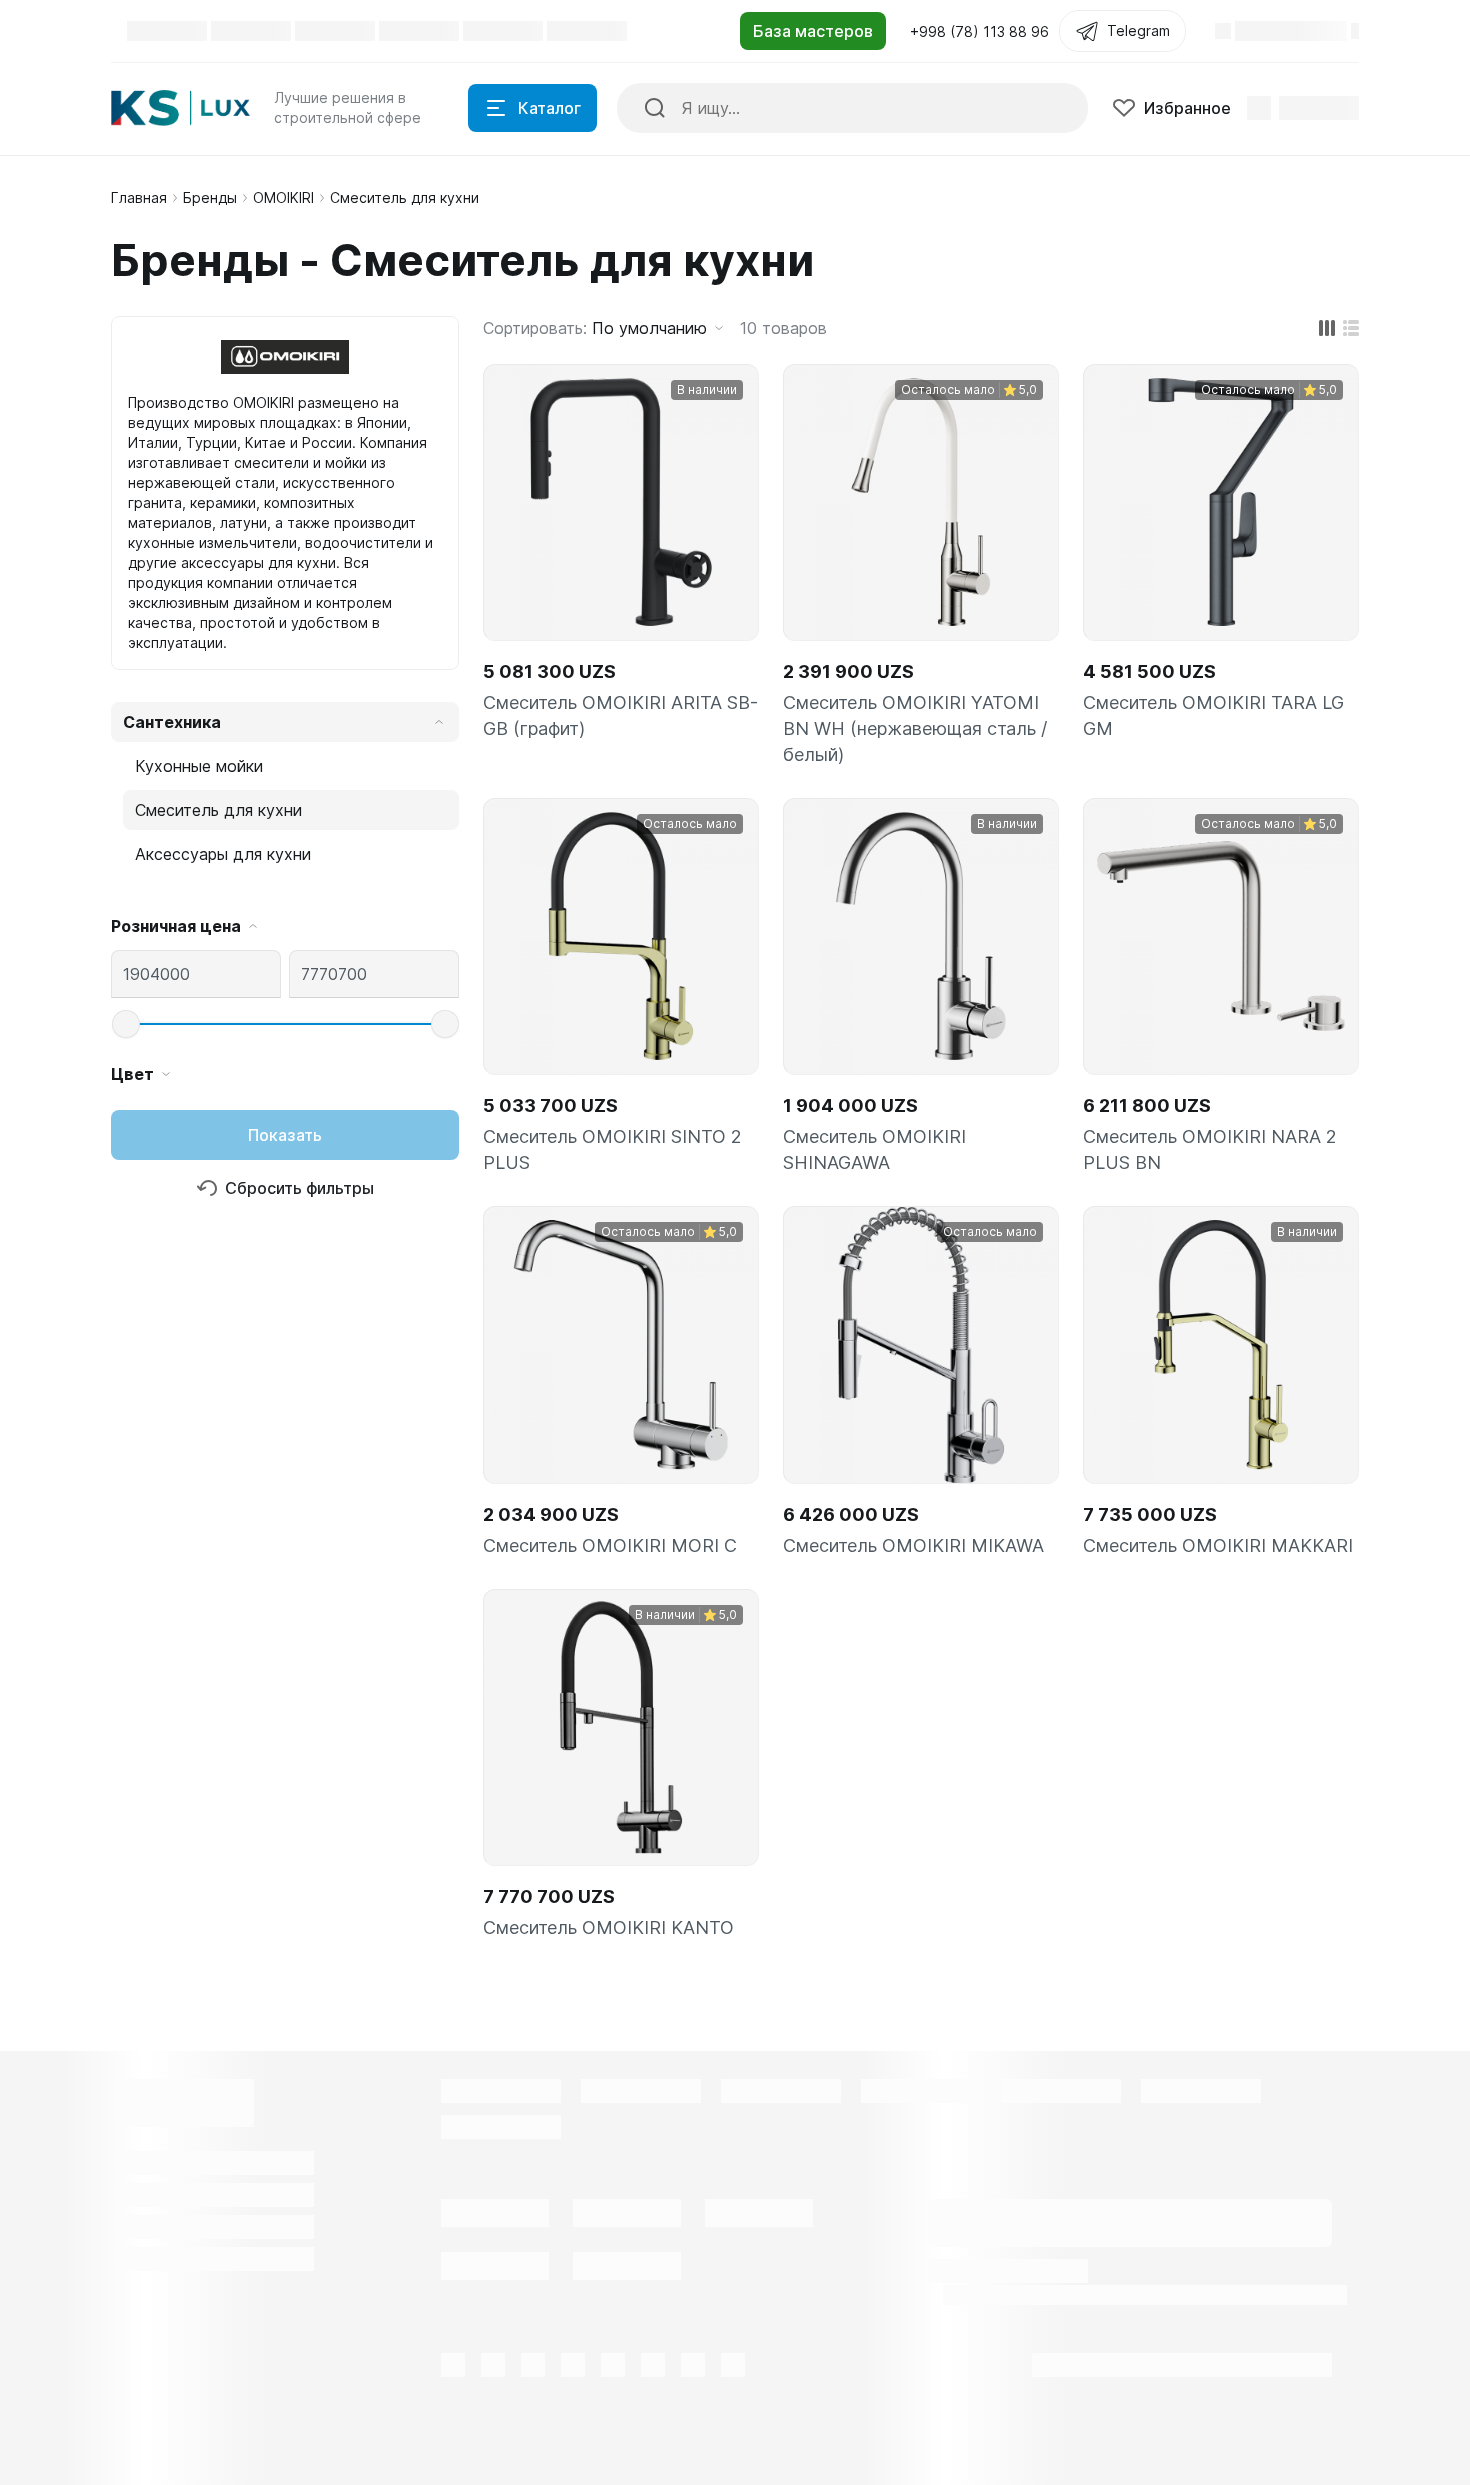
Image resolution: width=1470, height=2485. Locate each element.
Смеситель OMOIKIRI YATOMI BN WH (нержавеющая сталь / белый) (915, 728)
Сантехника (172, 722)
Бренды (210, 197)
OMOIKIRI (283, 197)
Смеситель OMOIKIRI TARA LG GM (1213, 715)
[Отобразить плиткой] (1327, 328)
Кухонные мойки (199, 766)
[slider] (126, 1024)
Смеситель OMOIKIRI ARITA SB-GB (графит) (620, 715)
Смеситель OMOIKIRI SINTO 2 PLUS (612, 1149)
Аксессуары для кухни (223, 854)
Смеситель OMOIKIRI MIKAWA (913, 1545)
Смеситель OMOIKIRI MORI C (610, 1545)
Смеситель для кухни (218, 810)
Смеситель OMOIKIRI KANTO (608, 1927)
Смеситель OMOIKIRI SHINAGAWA (874, 1149)
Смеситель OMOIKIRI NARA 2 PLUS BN (1210, 1149)
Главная (139, 197)
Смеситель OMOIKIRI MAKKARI (1218, 1545)
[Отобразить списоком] (1351, 328)
